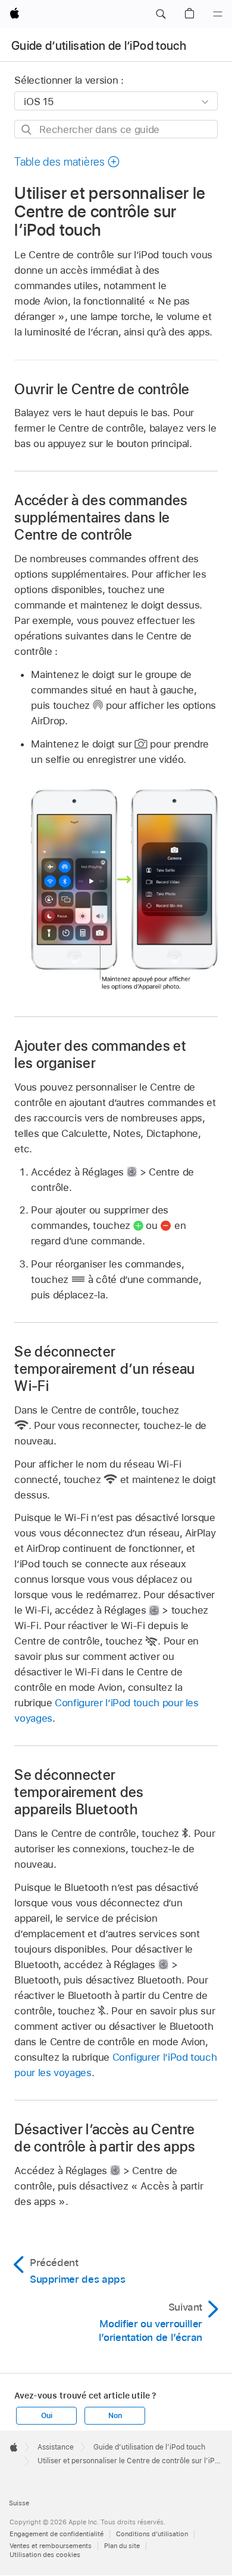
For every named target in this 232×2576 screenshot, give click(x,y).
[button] (161, 14)
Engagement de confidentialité (57, 2534)
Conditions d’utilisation (152, 2534)
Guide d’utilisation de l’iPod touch (99, 46)
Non (115, 2416)
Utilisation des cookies (45, 2555)
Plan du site (122, 2546)
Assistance (56, 2447)
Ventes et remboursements (51, 2546)
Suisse (19, 2503)
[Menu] (218, 14)
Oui (46, 2416)
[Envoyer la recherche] (27, 130)
